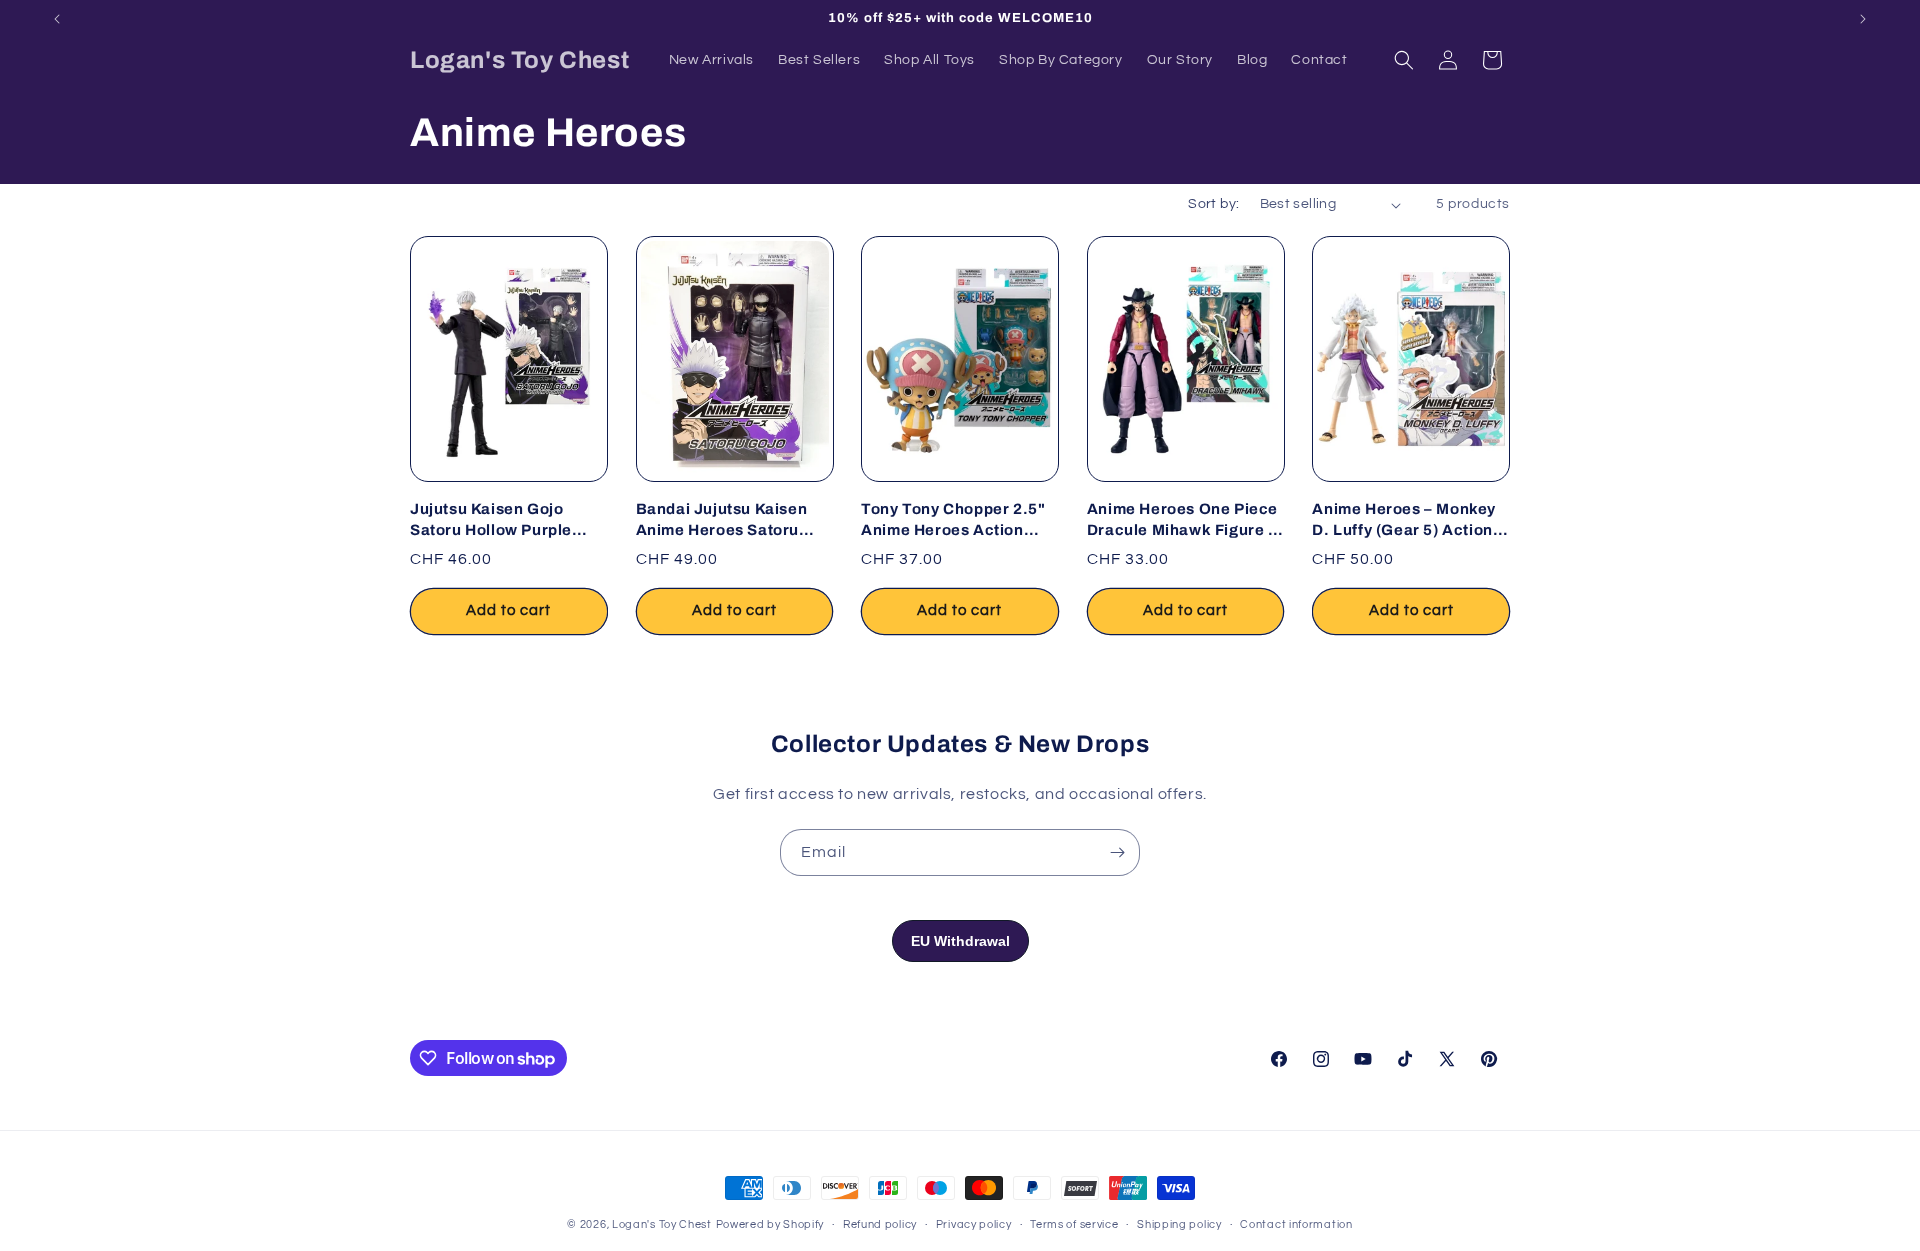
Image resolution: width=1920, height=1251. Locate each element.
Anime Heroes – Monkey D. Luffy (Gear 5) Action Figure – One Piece (1404, 520)
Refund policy (880, 1224)
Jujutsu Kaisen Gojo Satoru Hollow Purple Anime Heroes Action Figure (491, 520)
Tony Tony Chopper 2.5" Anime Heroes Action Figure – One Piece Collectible (953, 520)
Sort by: (1213, 204)
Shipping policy (1179, 1224)
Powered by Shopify (770, 1224)
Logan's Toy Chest (662, 1224)
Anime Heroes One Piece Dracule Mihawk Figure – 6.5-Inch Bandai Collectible (1182, 520)
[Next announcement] (1863, 19)
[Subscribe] (1117, 852)
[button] (1404, 60)
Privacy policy (974, 1224)
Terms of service (1074, 1224)
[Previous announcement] (57, 19)
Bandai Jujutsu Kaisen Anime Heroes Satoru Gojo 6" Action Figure (722, 520)
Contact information (1296, 1224)
